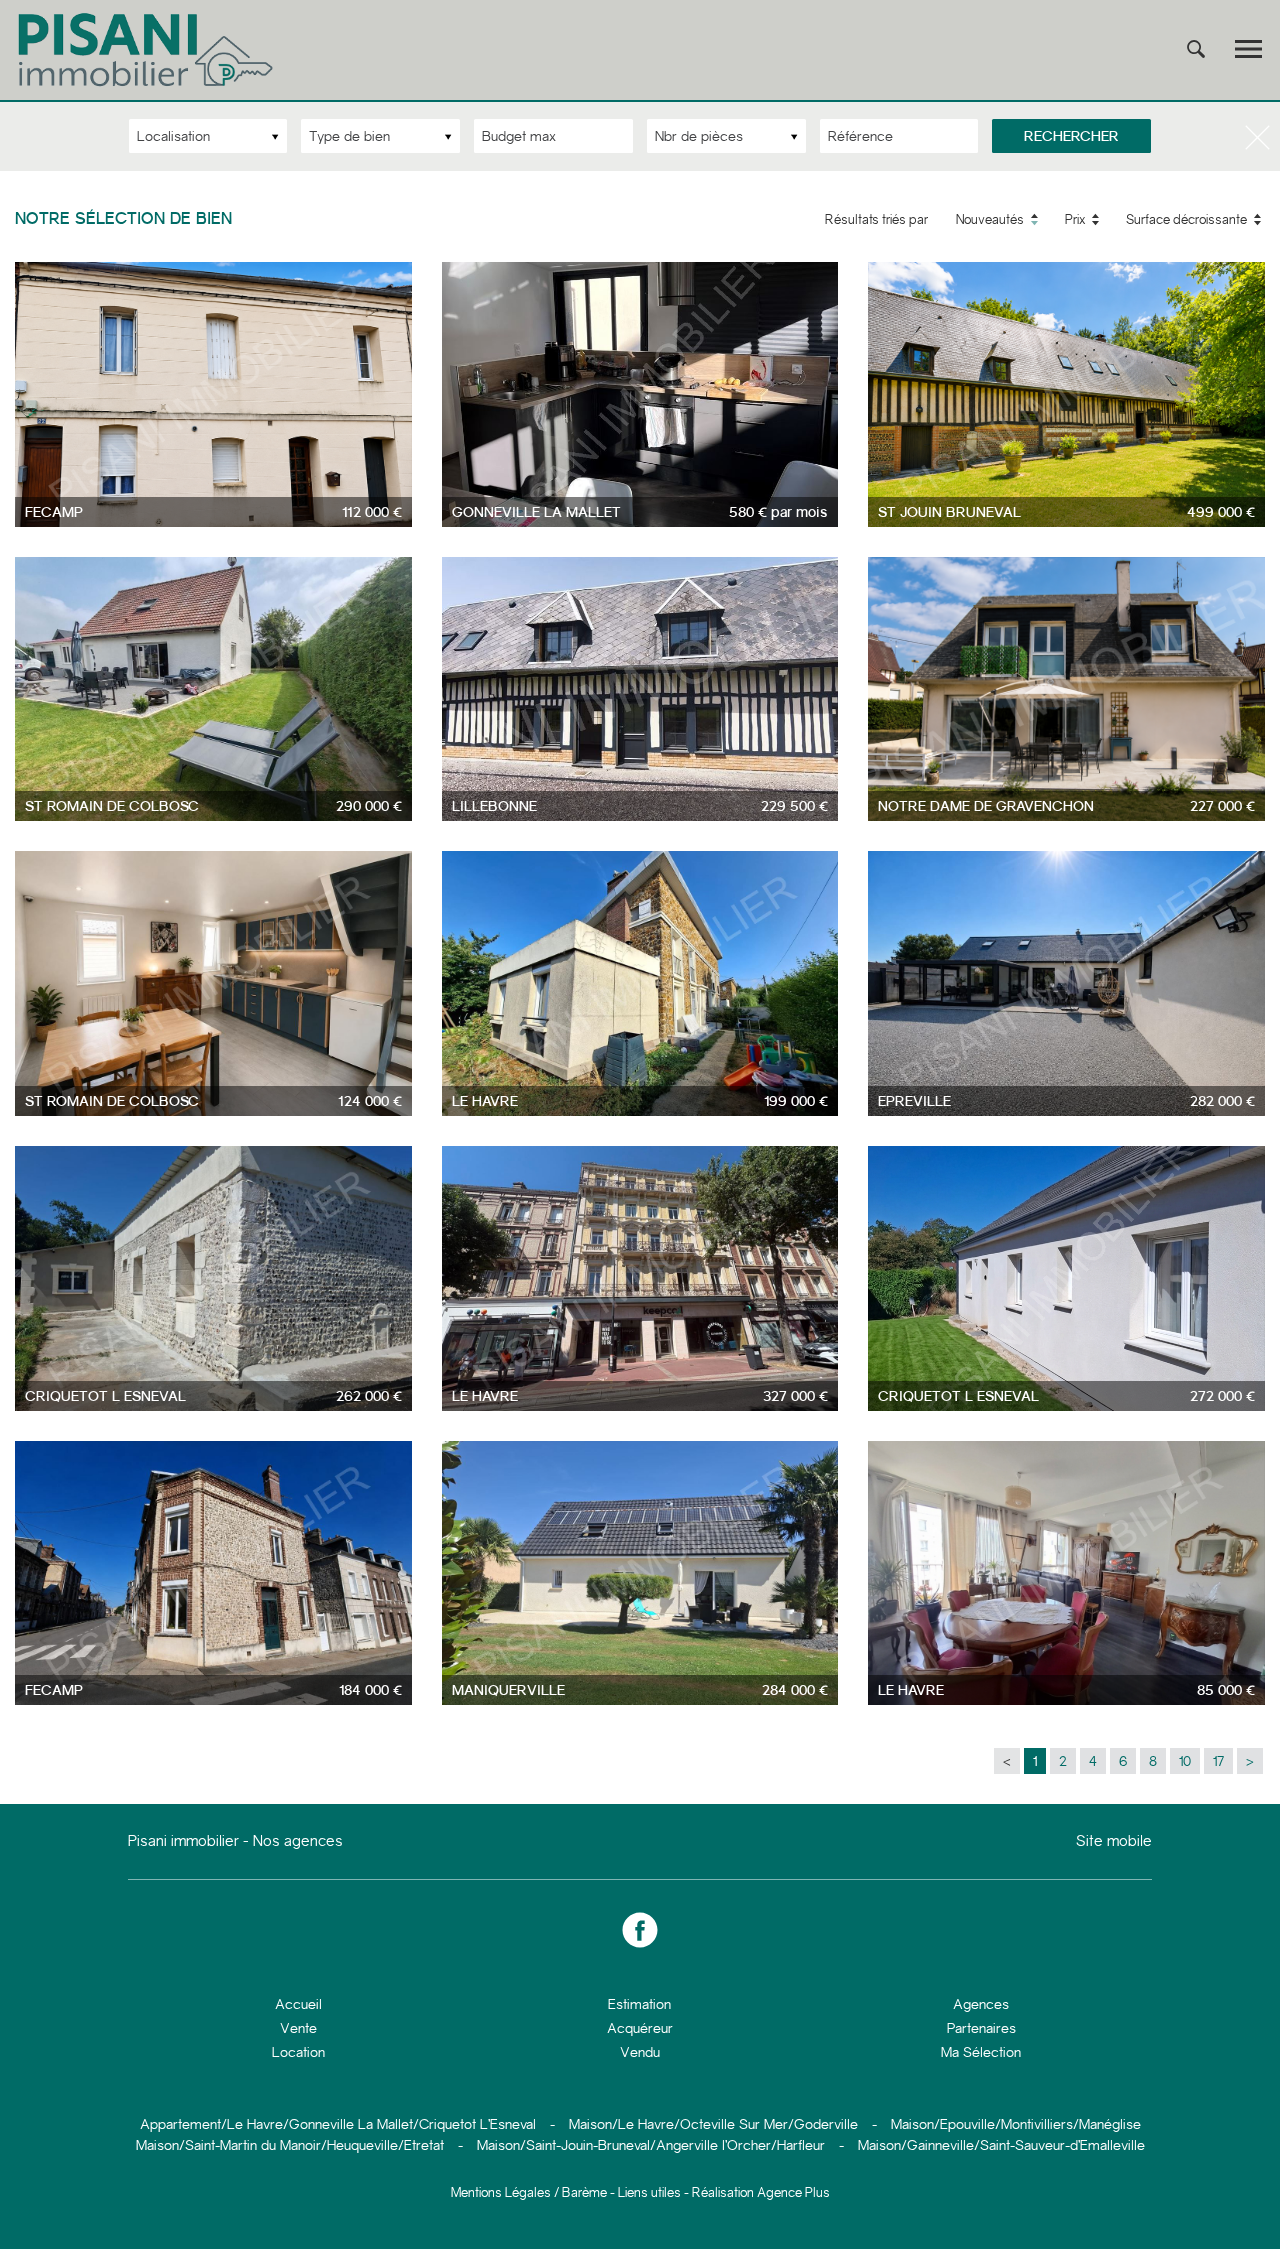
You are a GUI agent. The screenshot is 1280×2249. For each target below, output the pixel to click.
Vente (298, 2028)
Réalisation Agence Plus (761, 2192)
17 (1218, 1761)
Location (298, 2052)
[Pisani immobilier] (147, 86)
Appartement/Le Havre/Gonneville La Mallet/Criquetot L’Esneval (338, 2124)
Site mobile (1114, 1841)
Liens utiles (649, 2192)
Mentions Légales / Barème (529, 2192)
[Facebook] (640, 1931)
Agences (981, 2004)
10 (1185, 1761)
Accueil (298, 2004)
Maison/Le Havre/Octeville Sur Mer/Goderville (713, 2124)
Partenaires (981, 2028)
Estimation (639, 2004)
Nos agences (298, 1841)
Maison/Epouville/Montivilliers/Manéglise (1016, 2124)
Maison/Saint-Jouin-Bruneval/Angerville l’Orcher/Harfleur (651, 2145)
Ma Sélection (981, 2052)
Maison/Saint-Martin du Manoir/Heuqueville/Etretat (290, 2145)
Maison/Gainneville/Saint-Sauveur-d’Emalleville (1001, 2145)
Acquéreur (640, 2028)
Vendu (640, 2052)
